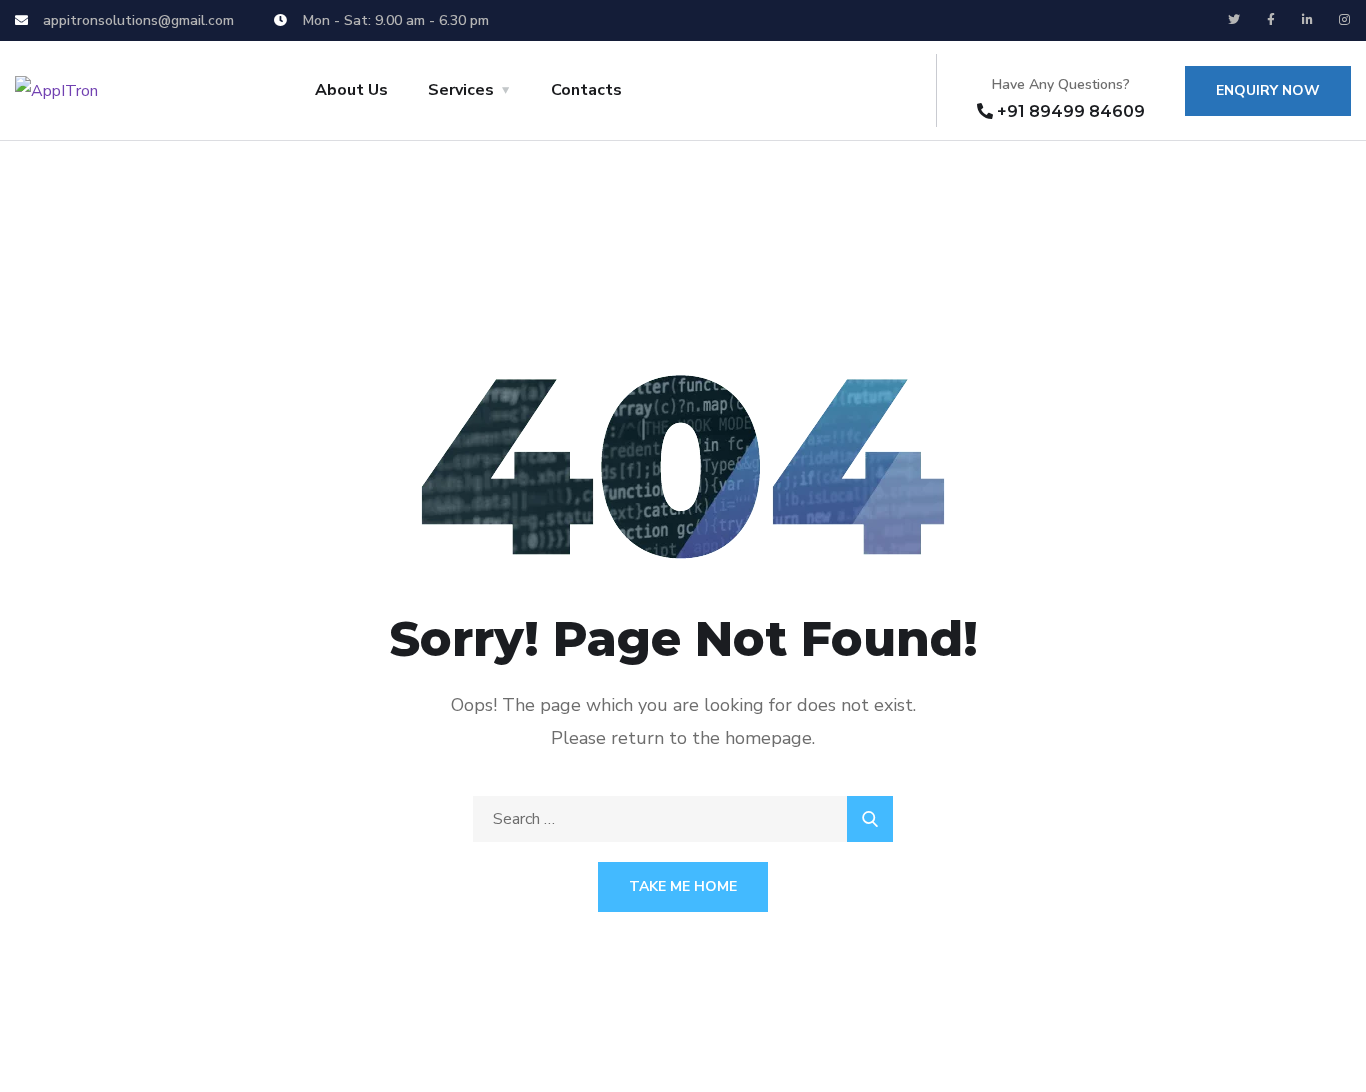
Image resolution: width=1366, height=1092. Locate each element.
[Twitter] (1234, 20)
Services (461, 90)
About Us (351, 90)
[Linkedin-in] (1308, 20)
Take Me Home (683, 886)
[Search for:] (683, 819)
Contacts (586, 90)
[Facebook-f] (1271, 20)
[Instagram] (1345, 20)
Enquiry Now (1268, 90)
